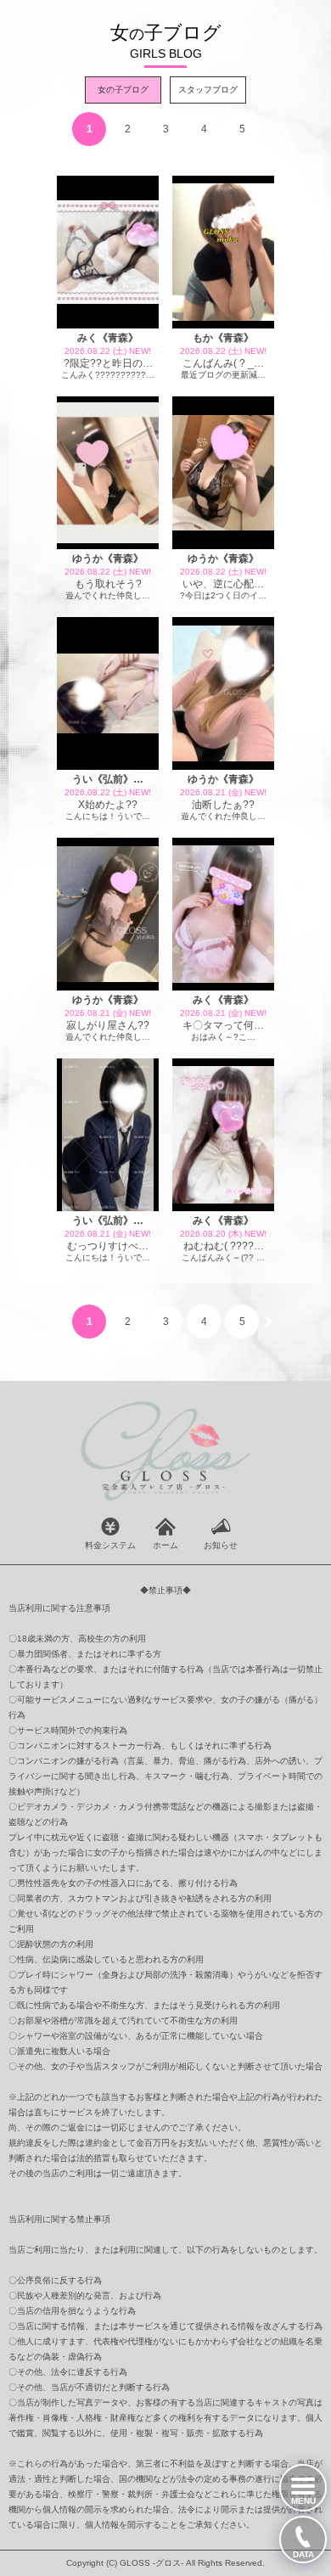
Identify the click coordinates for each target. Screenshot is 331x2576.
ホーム (165, 1545)
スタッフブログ (208, 90)
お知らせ (221, 1545)
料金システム (110, 1545)
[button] (269, 129)
